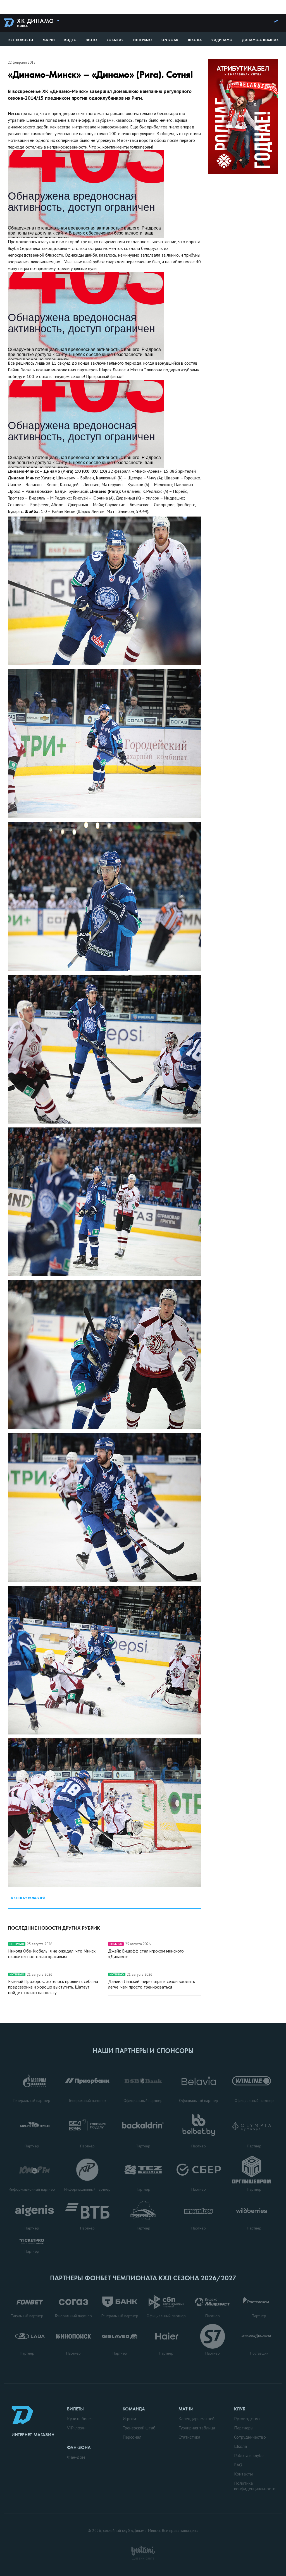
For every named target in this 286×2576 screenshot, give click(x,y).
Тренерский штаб (139, 2428)
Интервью (143, 40)
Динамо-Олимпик (261, 40)
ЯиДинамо (222, 40)
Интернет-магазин (33, 2435)
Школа (195, 40)
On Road (170, 40)
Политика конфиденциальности (255, 2486)
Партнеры (244, 2428)
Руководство (247, 2419)
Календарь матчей (196, 2419)
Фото (92, 40)
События (115, 40)
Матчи (49, 40)
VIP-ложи (76, 2428)
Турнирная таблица (197, 2428)
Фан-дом (76, 2457)
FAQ (238, 2465)
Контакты (243, 2474)
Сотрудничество (250, 2437)
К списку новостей (28, 1898)
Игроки (129, 2419)
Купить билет (80, 2419)
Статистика (189, 2437)
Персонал (132, 2437)
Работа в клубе (249, 2455)
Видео (71, 40)
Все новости (21, 40)
